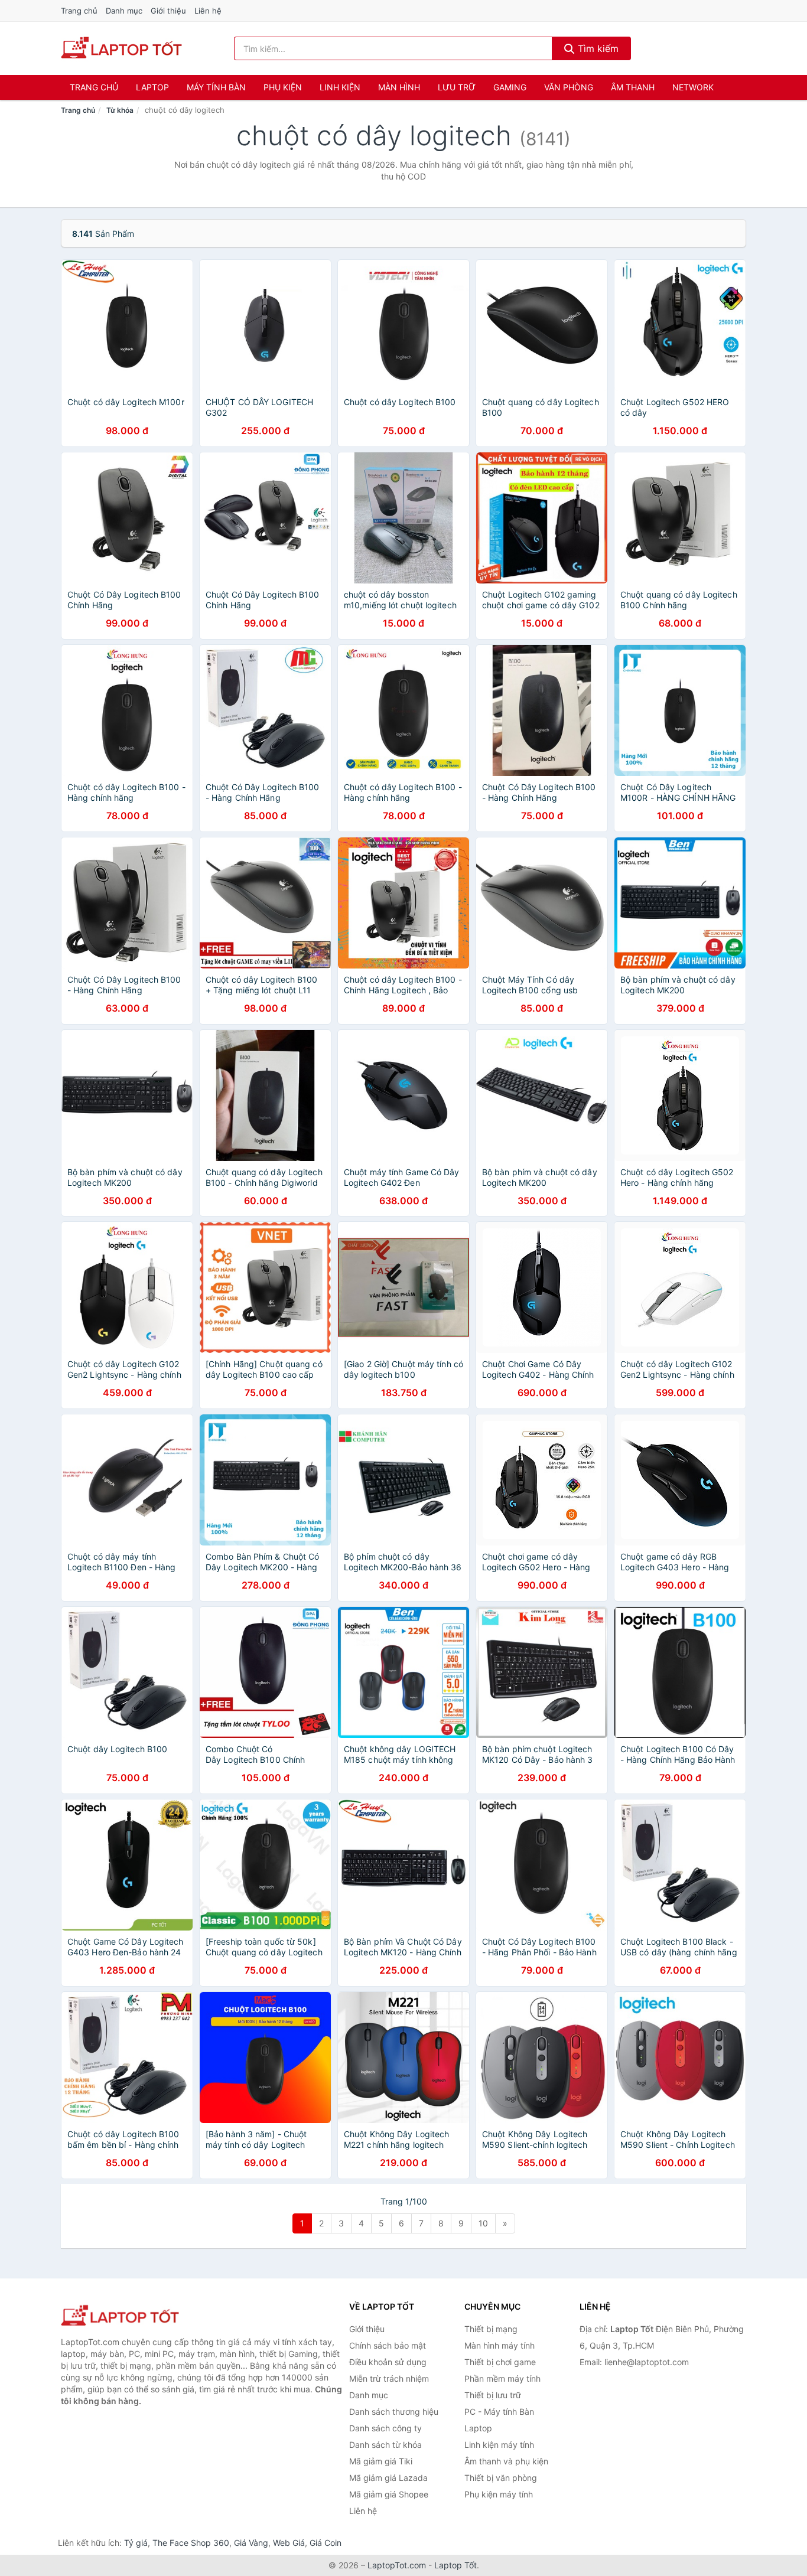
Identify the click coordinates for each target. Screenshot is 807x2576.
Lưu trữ (457, 87)
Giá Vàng (251, 2543)
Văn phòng (569, 87)
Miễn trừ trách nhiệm (389, 2378)
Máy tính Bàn (216, 87)
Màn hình (399, 87)
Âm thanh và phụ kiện (506, 2461)
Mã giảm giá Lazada (388, 2478)
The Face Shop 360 (191, 2543)
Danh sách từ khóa (385, 2445)
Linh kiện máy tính (499, 2445)
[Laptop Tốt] (120, 2316)
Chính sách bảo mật (388, 2345)
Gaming (510, 87)
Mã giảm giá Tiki (381, 2461)
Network (693, 87)
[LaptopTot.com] (121, 48)
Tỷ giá (136, 2543)
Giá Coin (326, 2543)
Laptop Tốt (455, 2565)
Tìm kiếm (597, 48)
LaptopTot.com (397, 2565)
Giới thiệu (168, 11)
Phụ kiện (283, 87)
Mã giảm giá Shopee (389, 2494)
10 (483, 2223)
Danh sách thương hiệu (394, 2412)
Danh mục (124, 11)
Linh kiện (340, 87)
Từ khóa (120, 110)
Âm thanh (633, 87)
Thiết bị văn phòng (501, 2478)
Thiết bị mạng (491, 2329)
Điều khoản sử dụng (388, 2362)
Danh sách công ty (385, 2428)
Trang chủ (79, 11)
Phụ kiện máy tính (499, 2494)
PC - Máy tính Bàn (499, 2412)
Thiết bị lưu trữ (493, 2395)
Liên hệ (208, 11)
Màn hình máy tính (500, 2345)
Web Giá (289, 2543)
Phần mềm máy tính (502, 2378)
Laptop (152, 87)
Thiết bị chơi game (500, 2362)
